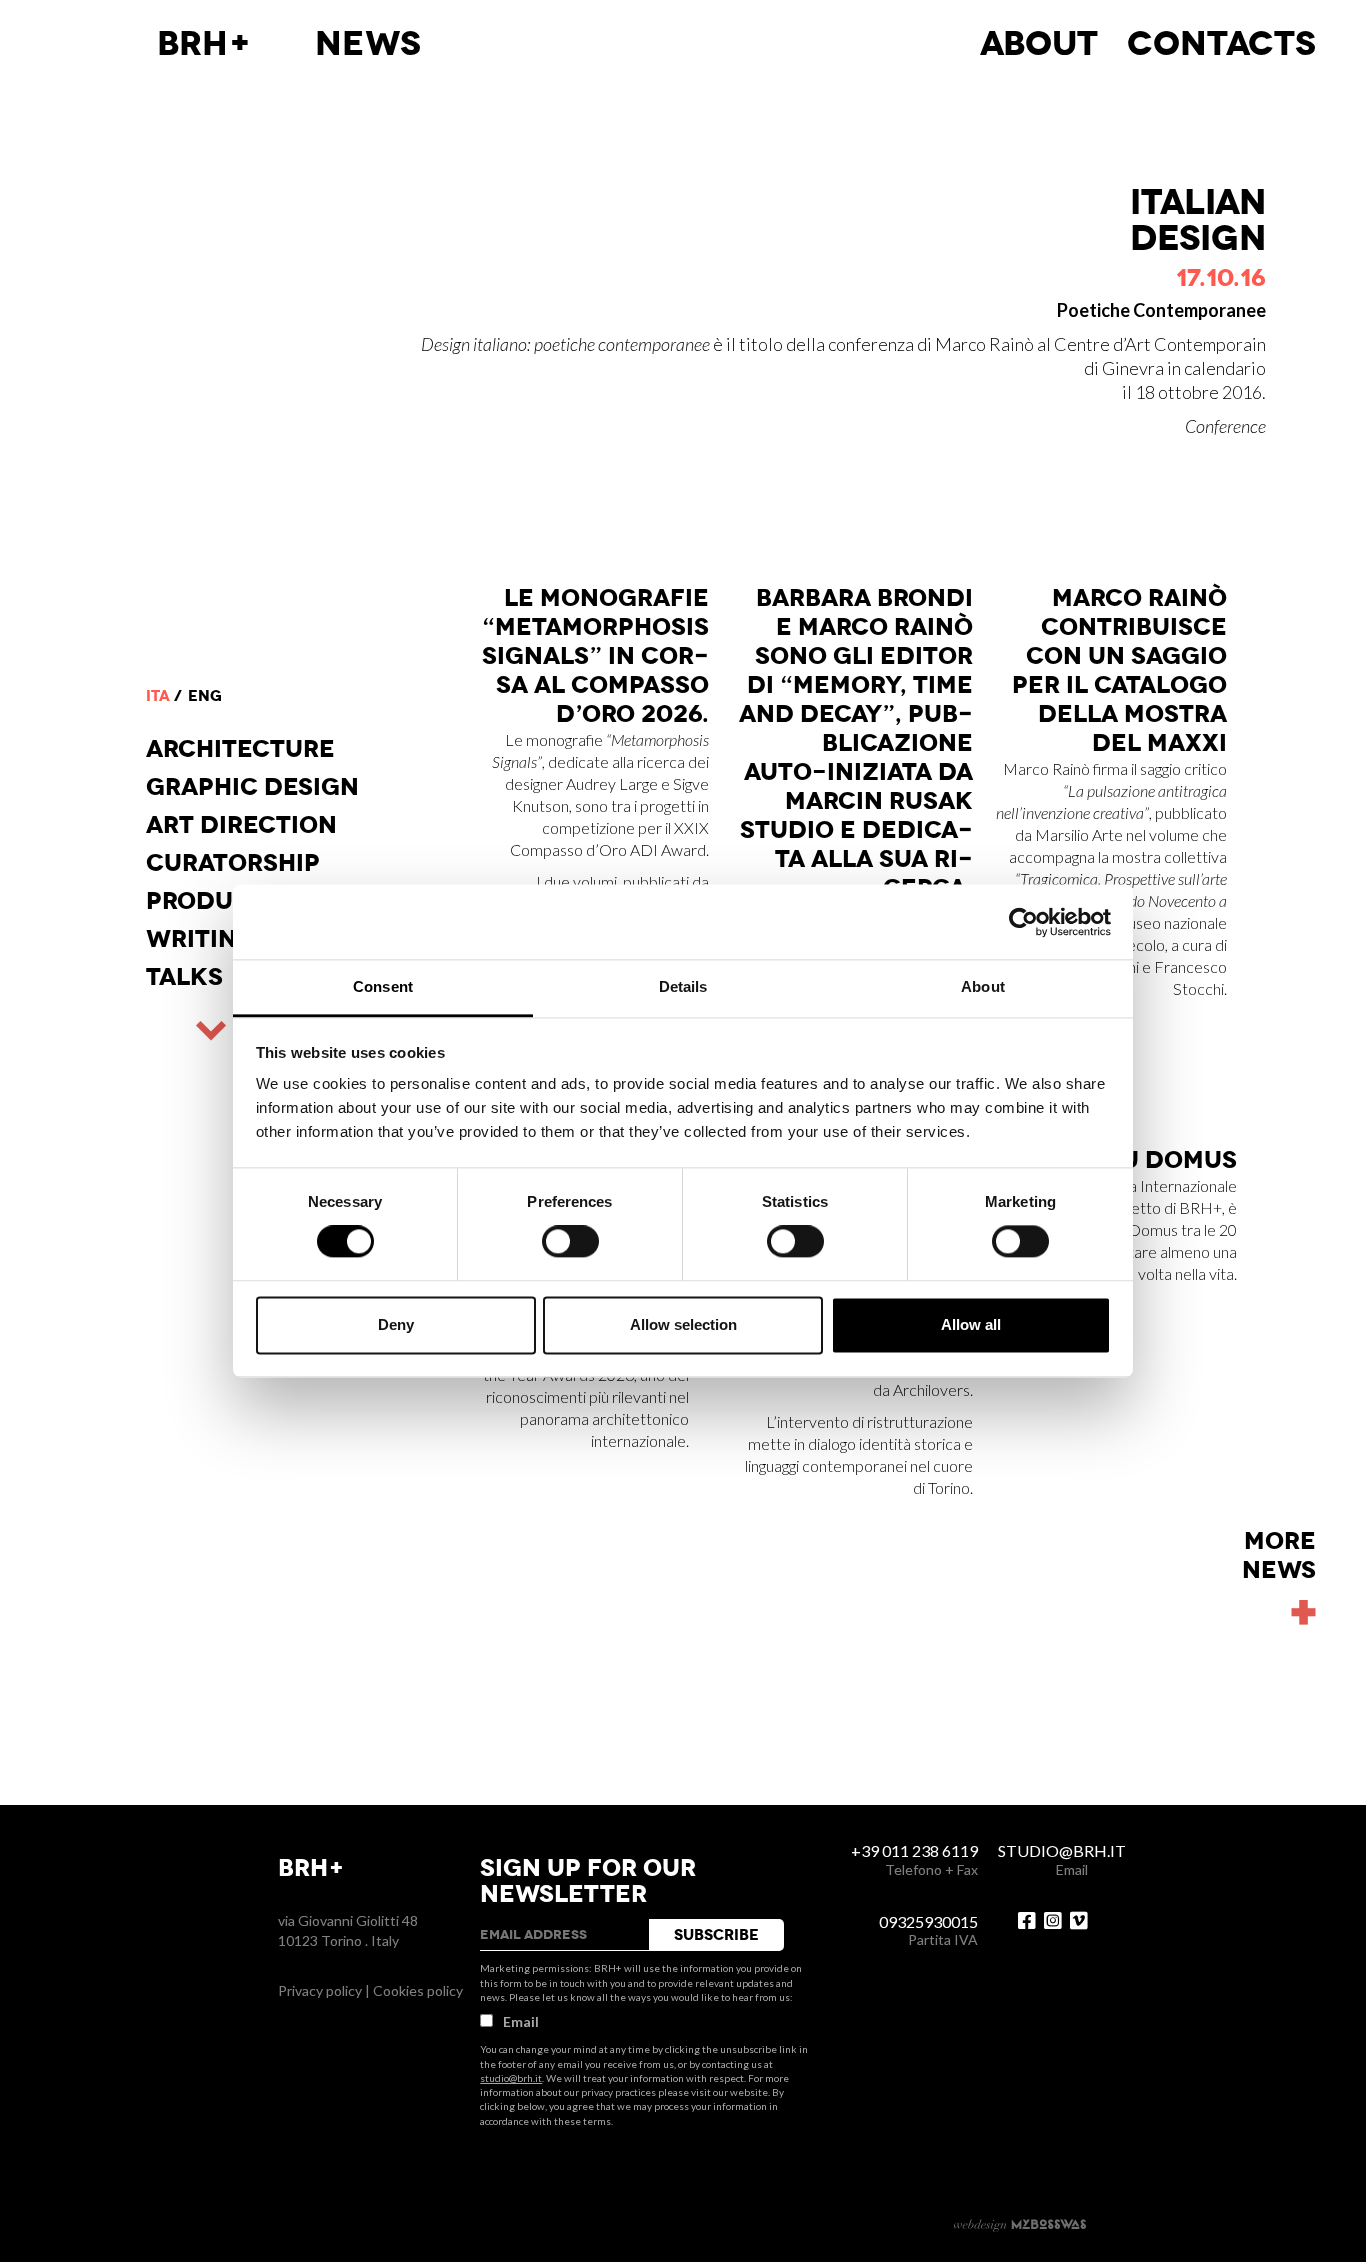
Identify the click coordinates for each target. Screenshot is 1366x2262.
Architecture (240, 749)
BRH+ (204, 44)
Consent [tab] (383, 986)
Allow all (971, 1324)
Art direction (241, 825)
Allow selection (683, 1324)
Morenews (1279, 1556)
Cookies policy (418, 1990)
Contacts (1221, 44)
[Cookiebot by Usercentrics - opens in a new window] (1023, 922)
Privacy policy (320, 1990)
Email (521, 2021)
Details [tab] (683, 986)
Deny (396, 1324)
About (1039, 44)
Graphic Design (252, 787)
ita (158, 696)
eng (205, 696)
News (368, 44)
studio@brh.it (511, 2078)
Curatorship (233, 863)
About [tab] (983, 986)
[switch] (570, 1242)
